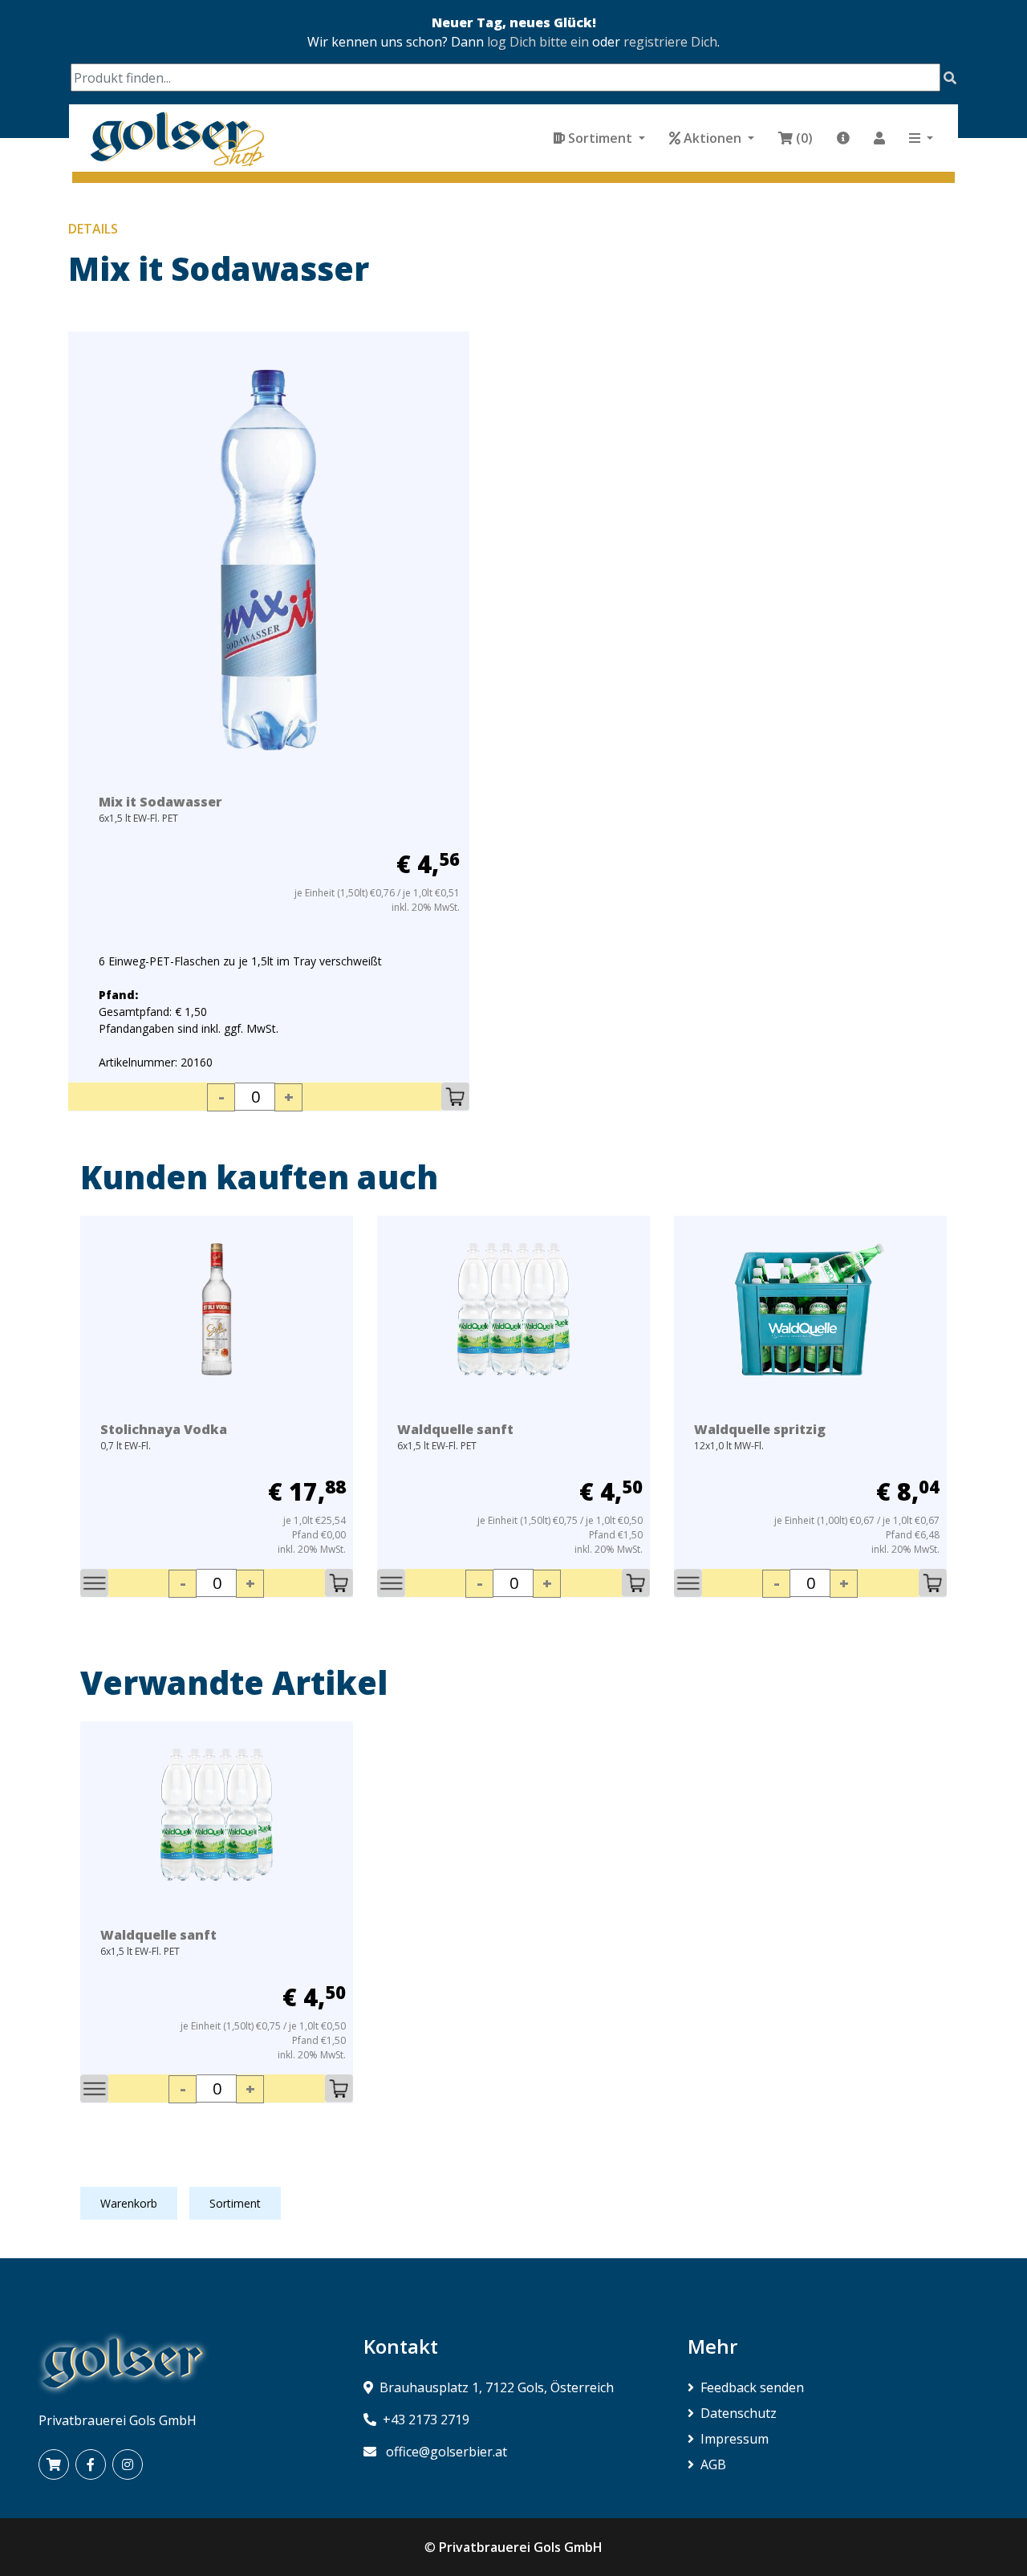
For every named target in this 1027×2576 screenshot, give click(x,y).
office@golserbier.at (447, 2452)
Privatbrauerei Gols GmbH (521, 2547)
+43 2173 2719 (426, 2420)
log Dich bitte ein (538, 42)
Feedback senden (752, 2387)
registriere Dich (670, 42)
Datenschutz (739, 2413)
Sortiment (600, 138)
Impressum (735, 2439)
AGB (713, 2464)
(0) (804, 138)
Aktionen (712, 138)
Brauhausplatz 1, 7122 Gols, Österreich (497, 2387)
